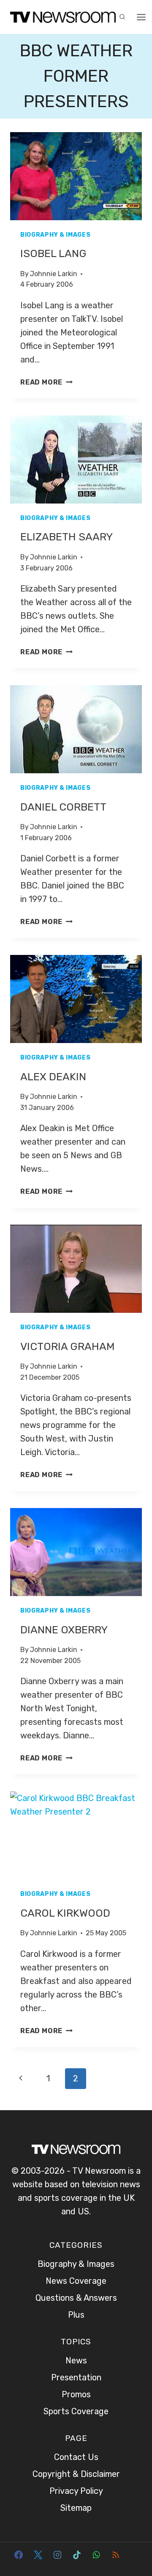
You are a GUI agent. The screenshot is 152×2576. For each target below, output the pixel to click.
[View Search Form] (122, 17)
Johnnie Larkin (54, 274)
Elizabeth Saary (66, 537)
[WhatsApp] (96, 2555)
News (76, 2360)
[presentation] (76, 176)
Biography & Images (56, 235)
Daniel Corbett (63, 807)
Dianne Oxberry (64, 1630)
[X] (38, 2555)
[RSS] (116, 2555)
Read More (46, 382)
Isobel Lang (53, 253)
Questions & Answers (76, 2298)
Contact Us (76, 2457)
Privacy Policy (76, 2491)
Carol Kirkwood (65, 1913)
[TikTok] (77, 2555)
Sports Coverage (76, 2411)
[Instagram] (57, 2555)
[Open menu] (141, 17)
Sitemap (76, 2508)
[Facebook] (19, 2555)
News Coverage (76, 2281)
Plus (76, 2315)
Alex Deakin (53, 1077)
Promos (76, 2394)
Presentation (76, 2377)
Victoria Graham (68, 1346)
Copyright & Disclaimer (76, 2474)
